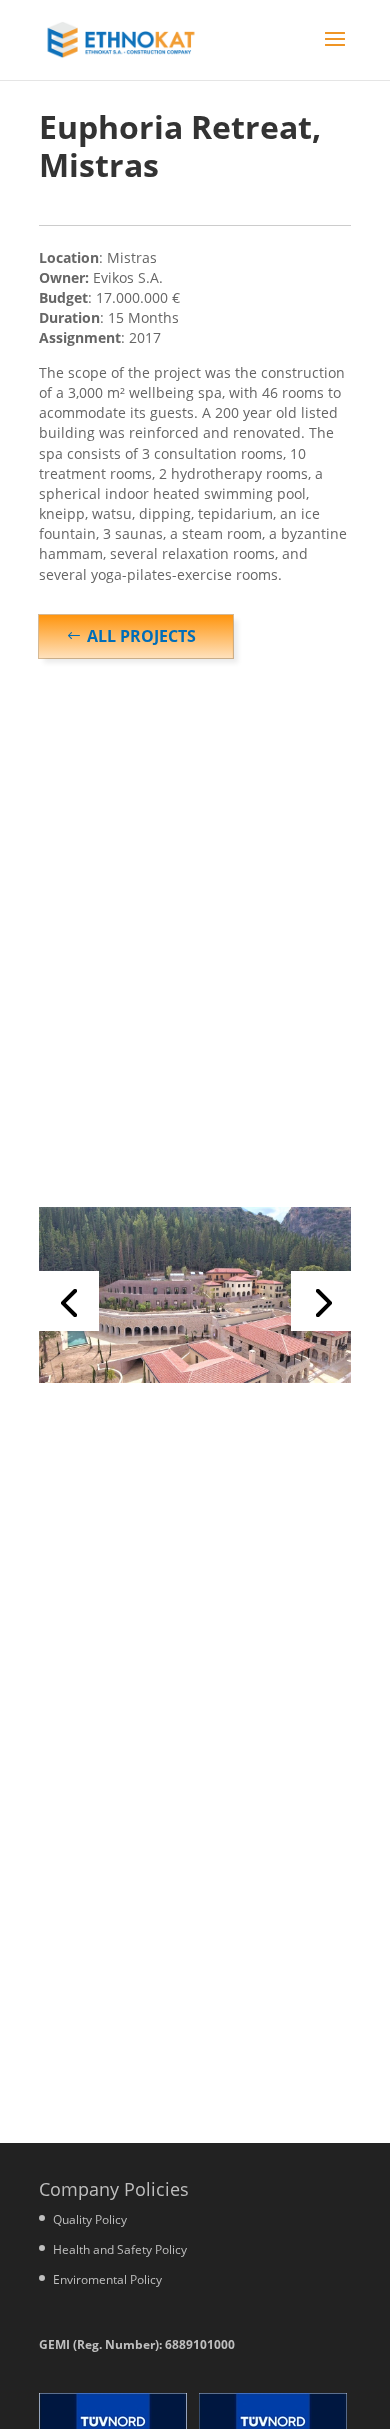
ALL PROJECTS (141, 636)
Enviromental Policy (107, 2279)
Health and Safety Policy (120, 2249)
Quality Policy (90, 2219)
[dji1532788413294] (195, 1382)
